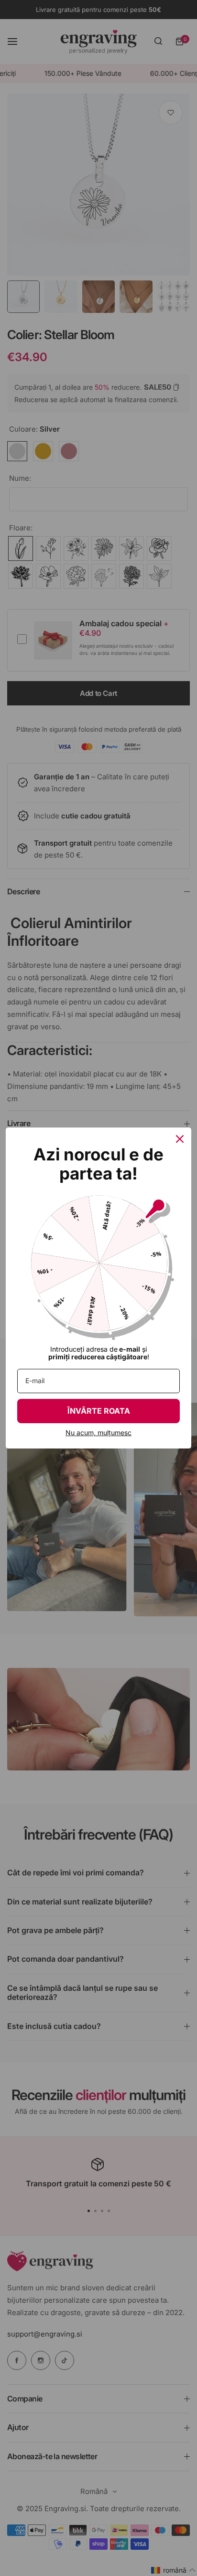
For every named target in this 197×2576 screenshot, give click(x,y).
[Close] (180, 1139)
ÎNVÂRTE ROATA (99, 1411)
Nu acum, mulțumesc (98, 1433)
